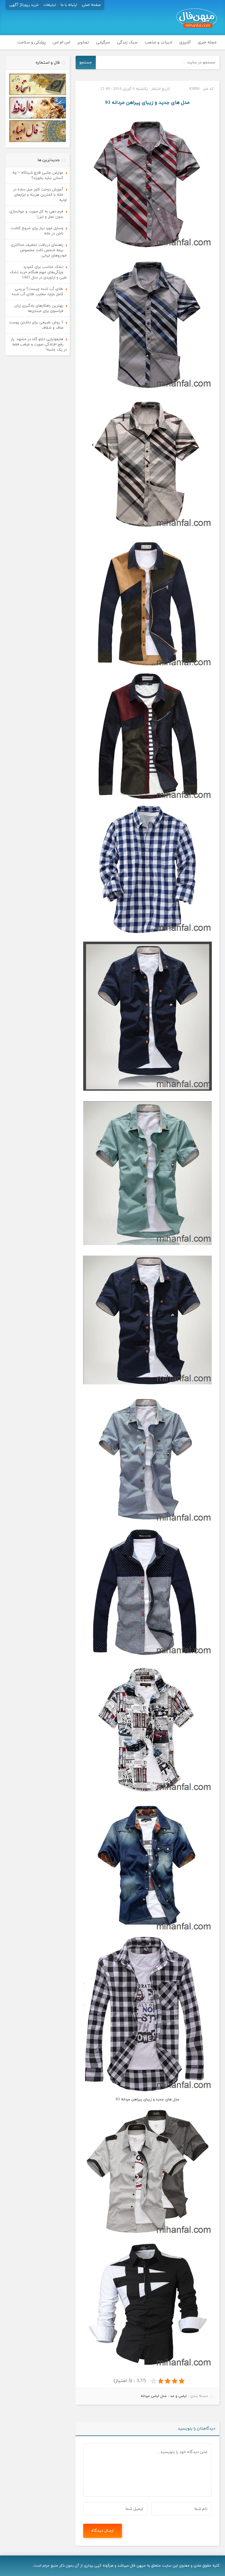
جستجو (86, 62)
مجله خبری (207, 42)
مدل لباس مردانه (154, 2396)
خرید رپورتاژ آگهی (24, 5)
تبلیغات (50, 5)
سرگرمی (103, 42)
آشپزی (185, 42)
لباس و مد (178, 2396)
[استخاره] (38, 94)
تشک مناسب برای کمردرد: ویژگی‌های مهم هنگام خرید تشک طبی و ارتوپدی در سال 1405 (38, 272)
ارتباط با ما (69, 5)
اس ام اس (62, 42)
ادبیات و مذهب (158, 42)
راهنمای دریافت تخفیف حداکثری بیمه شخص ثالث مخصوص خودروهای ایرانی (39, 250)
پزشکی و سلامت (31, 42)
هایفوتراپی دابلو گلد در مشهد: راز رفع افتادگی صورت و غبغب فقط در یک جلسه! (39, 344)
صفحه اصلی (91, 5)
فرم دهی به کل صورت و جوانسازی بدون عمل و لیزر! (36, 214)
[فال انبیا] (38, 141)
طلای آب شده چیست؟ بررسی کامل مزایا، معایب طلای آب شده (37, 292)
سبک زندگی (127, 42)
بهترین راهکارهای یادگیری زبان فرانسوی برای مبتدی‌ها (39, 308)
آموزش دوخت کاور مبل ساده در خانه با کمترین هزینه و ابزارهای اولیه (40, 195)
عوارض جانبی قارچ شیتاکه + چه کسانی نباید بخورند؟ (38, 175)
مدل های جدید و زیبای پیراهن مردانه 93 (147, 103)
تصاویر (83, 42)
